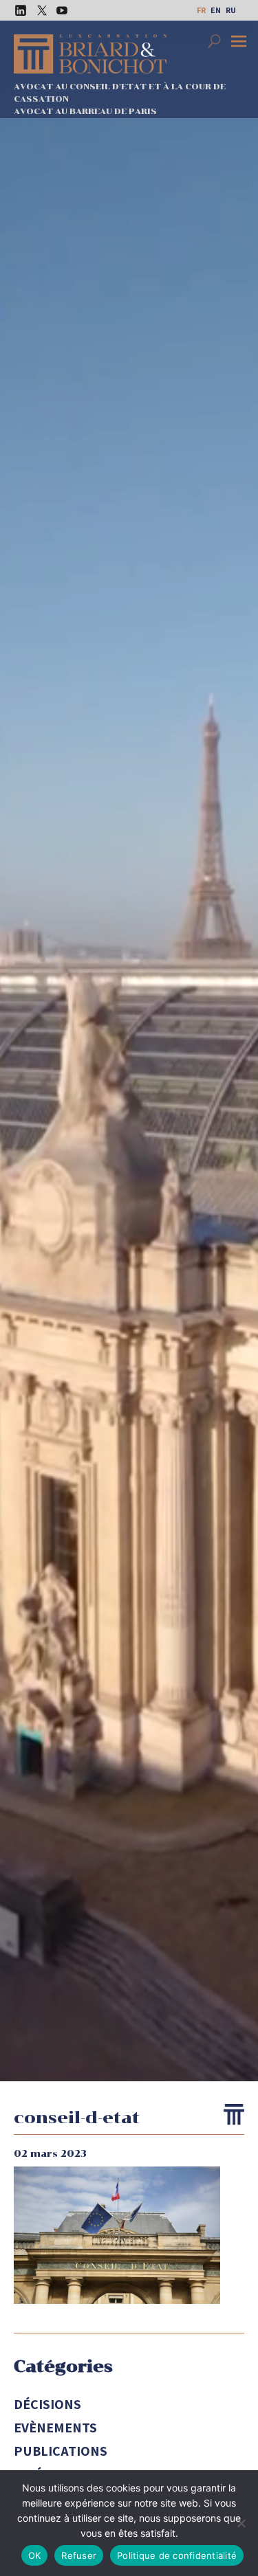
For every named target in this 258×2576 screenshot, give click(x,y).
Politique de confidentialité (177, 2555)
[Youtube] (58, 10)
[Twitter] (38, 10)
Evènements (55, 2428)
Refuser (79, 2555)
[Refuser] (241, 2523)
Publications (61, 2451)
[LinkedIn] (17, 10)
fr (201, 10)
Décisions (47, 2404)
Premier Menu (241, 43)
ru (231, 10)
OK (35, 2555)
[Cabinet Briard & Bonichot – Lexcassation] (90, 54)
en (216, 10)
